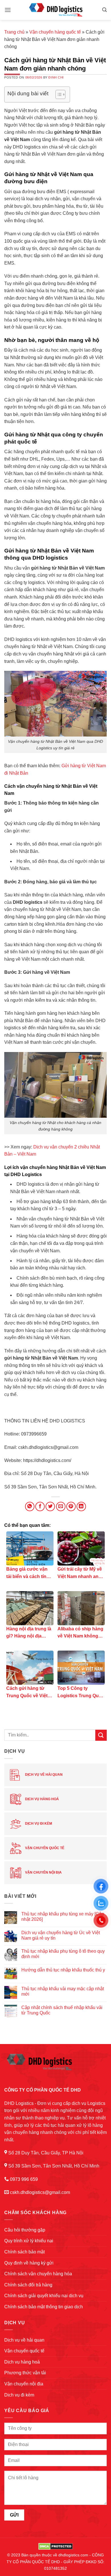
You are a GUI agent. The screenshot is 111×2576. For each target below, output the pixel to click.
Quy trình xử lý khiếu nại (29, 2241)
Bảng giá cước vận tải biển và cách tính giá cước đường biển (29, 1573)
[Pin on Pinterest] (71, 1506)
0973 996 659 (24, 2179)
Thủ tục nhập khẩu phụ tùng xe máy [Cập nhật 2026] (63, 1917)
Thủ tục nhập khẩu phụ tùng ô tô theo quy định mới (63, 1954)
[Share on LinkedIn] (81, 1506)
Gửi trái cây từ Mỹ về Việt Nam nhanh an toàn (80, 1573)
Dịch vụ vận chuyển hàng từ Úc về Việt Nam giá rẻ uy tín (61, 1935)
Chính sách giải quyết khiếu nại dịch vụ (44, 2296)
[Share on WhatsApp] (30, 1506)
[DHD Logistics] (55, 10)
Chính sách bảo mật (24, 2252)
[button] (8, 10)
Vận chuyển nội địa (43, 1872)
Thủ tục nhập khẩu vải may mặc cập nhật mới (63, 1991)
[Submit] (101, 1735)
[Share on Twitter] (50, 1506)
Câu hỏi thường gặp (25, 2230)
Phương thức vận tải (25, 2373)
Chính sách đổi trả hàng (28, 2285)
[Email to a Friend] (61, 1506)
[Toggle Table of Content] (58, 94)
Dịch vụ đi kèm (38, 1824)
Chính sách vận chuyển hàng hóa (38, 2274)
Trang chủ (14, 32)
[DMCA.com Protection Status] (56, 2546)
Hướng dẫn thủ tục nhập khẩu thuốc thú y (63, 1970)
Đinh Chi (56, 77)
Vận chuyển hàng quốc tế (55, 32)
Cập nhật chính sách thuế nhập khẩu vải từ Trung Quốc (62, 2010)
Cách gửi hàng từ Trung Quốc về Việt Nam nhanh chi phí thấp (27, 1693)
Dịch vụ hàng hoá (42, 1799)
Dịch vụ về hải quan (43, 1775)
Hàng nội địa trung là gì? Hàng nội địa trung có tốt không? (29, 1633)
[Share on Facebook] (40, 1506)
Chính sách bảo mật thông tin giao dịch (44, 2307)
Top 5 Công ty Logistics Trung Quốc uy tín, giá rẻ (81, 1693)
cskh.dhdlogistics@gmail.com (40, 2192)
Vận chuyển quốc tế (44, 1848)
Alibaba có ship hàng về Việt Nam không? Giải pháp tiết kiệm (80, 1633)
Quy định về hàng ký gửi (29, 2263)
